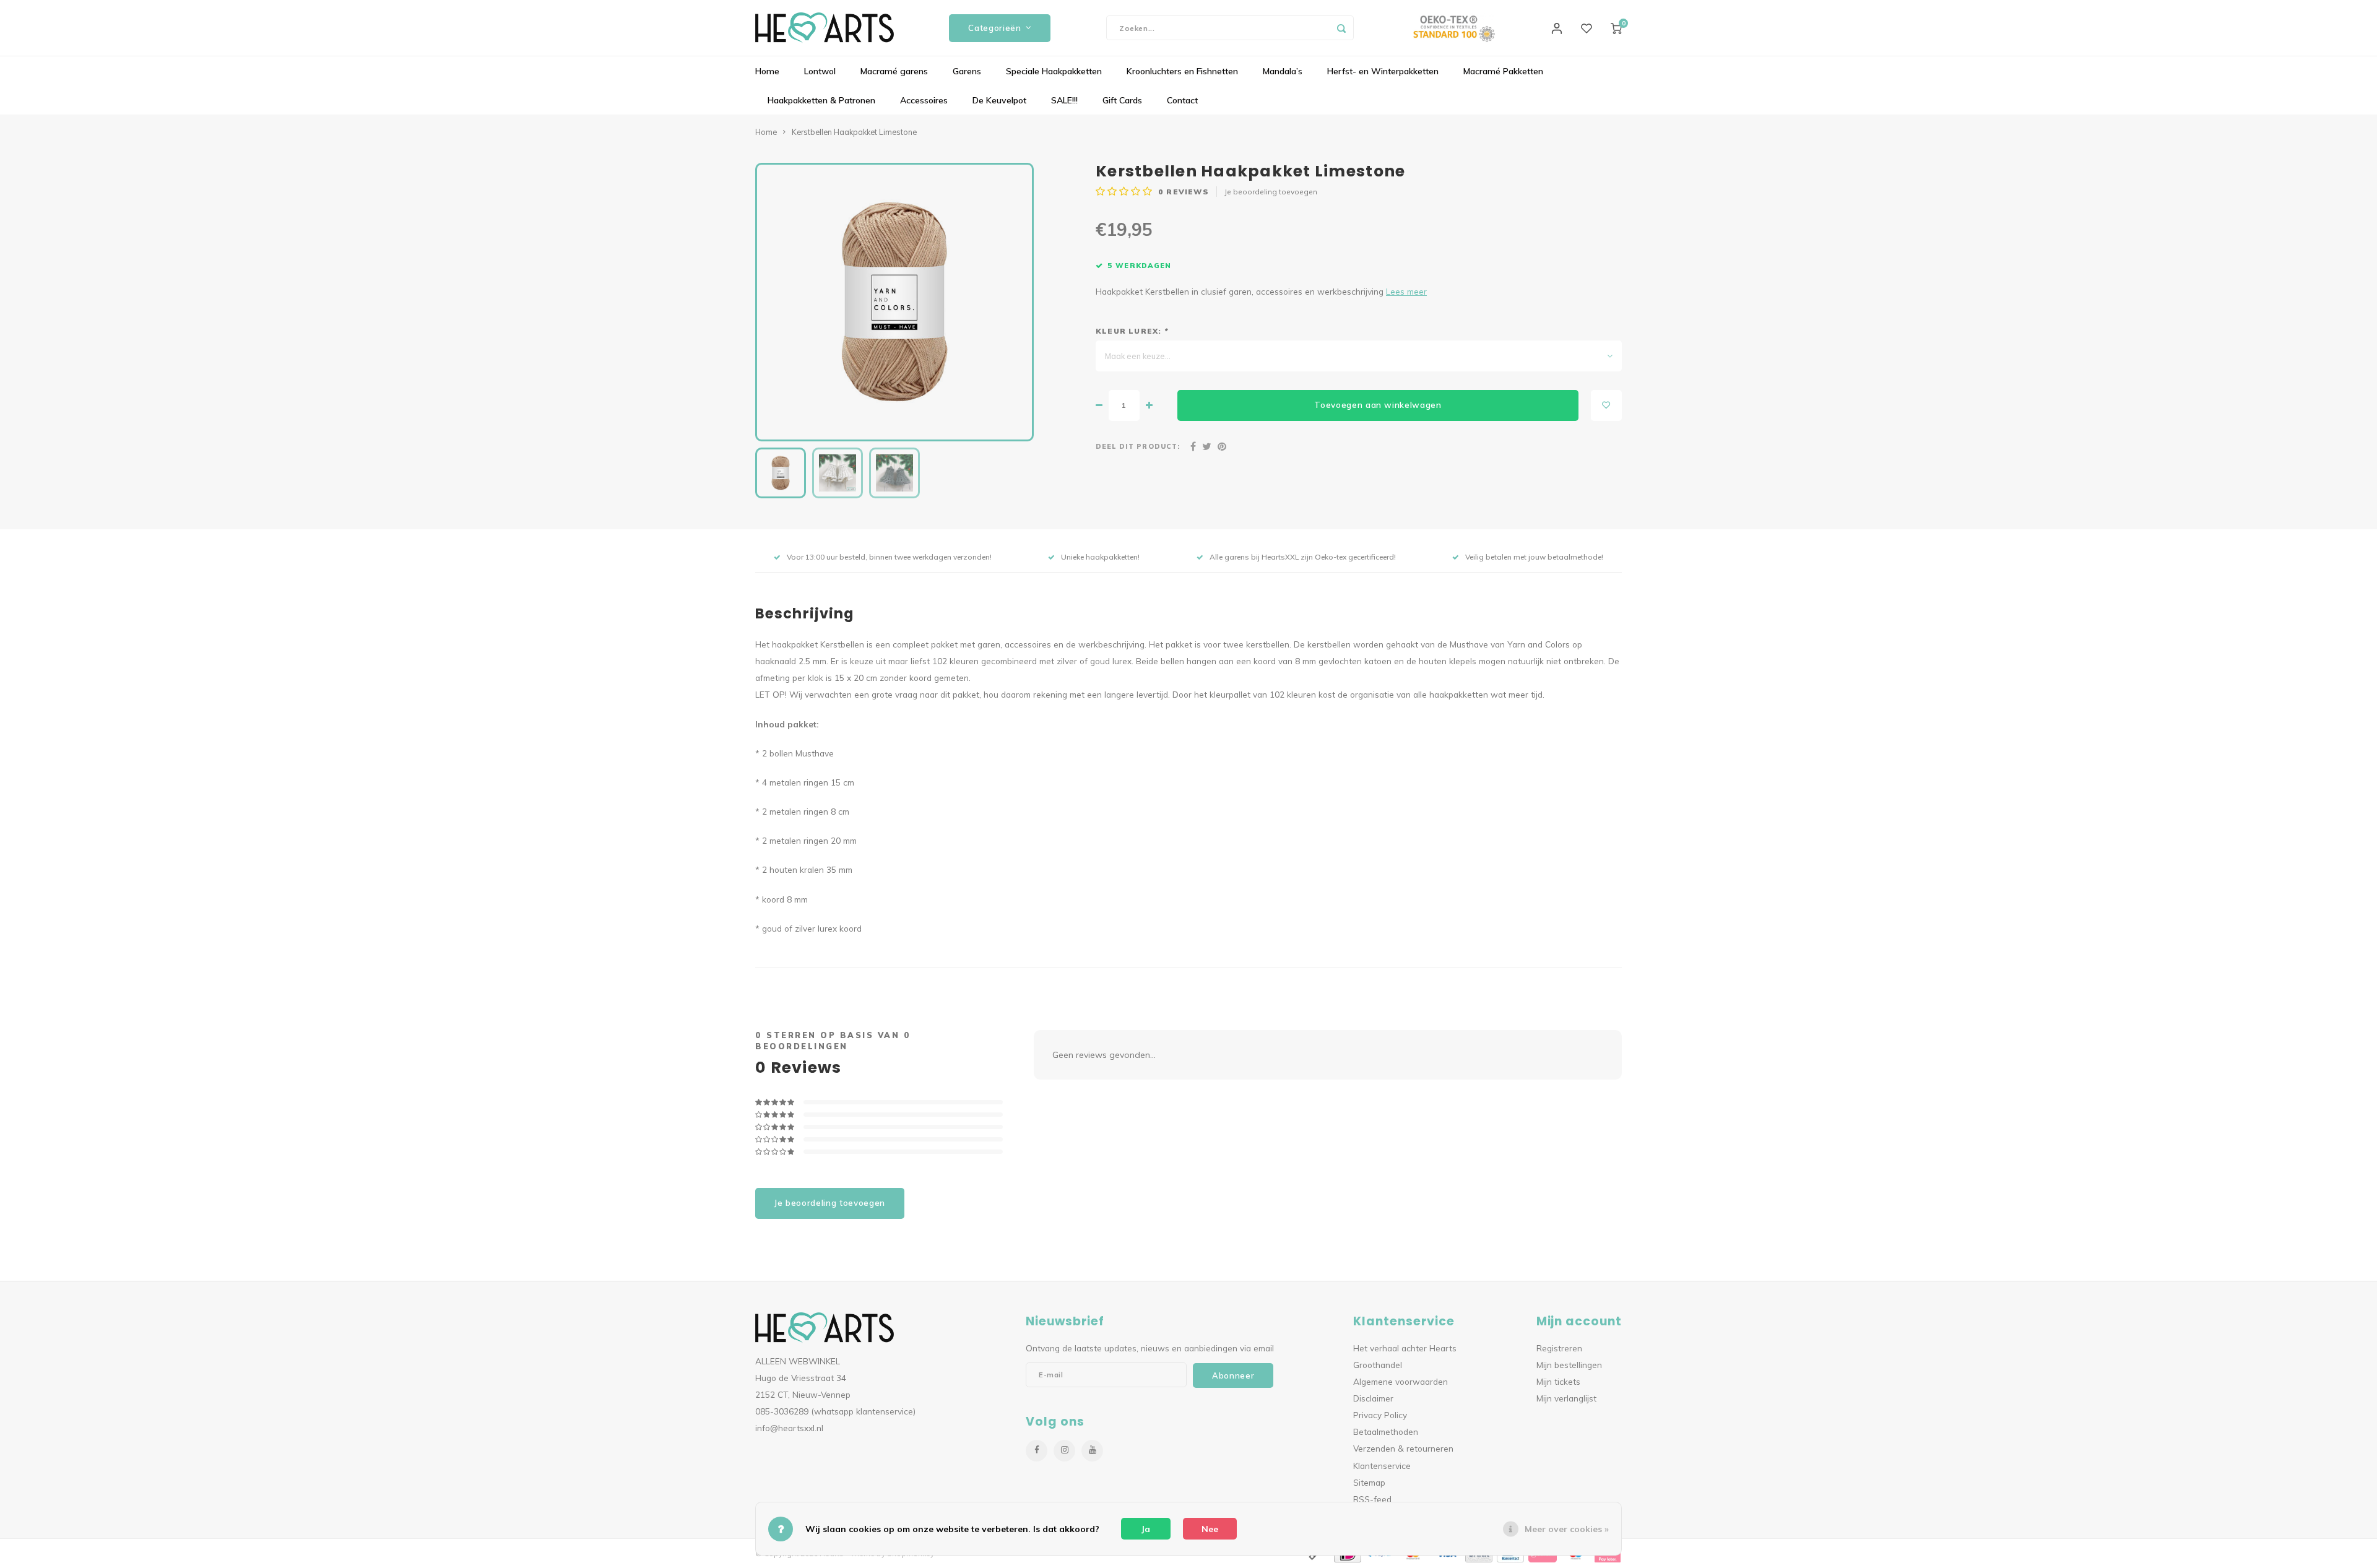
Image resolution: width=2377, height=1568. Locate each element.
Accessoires (924, 100)
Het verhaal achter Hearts (1405, 1348)
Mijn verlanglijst (1566, 1398)
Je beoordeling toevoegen (1271, 192)
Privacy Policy (1380, 1415)
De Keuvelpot (999, 100)
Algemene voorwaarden (1401, 1381)
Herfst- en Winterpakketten (1383, 71)
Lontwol (820, 71)
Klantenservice (1382, 1466)
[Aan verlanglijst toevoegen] (1606, 405)
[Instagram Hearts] (1064, 1451)
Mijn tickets (1558, 1381)
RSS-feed (1372, 1499)
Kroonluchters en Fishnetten (1182, 71)
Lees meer (1406, 291)
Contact (1182, 100)
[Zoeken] (1341, 28)
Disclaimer (1373, 1398)
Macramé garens (894, 71)
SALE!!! (1064, 100)
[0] (1616, 28)
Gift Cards (1122, 100)
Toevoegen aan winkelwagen (1378, 405)
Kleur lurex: (1132, 331)
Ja (1146, 1529)
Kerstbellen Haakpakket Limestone (854, 132)
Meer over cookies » (1567, 1529)
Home (767, 71)
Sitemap (1369, 1482)
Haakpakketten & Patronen (821, 100)
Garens (967, 71)
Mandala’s (1283, 71)
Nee (1210, 1529)
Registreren (1559, 1348)
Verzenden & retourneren (1403, 1448)
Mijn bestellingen (1569, 1365)
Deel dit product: (1138, 446)
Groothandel (1378, 1365)
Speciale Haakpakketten (1054, 71)
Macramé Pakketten (1503, 71)
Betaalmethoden (1386, 1432)
